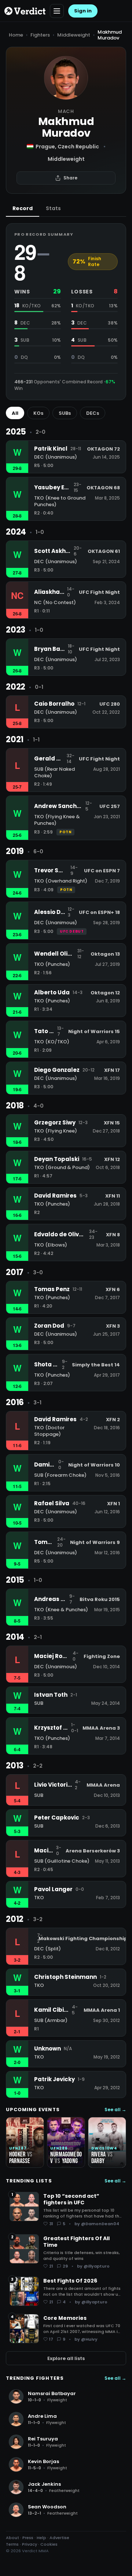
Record (23, 208)
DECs (93, 413)
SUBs (65, 413)
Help (41, 2538)
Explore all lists (66, 2358)
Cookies (49, 2544)
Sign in (83, 11)
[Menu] (57, 11)
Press (28, 2538)
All (15, 413)
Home (16, 35)
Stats (53, 208)
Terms (12, 2544)
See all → (115, 2110)
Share (70, 178)
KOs (38, 413)
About (12, 2538)
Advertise (59, 2538)
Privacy (30, 2544)
